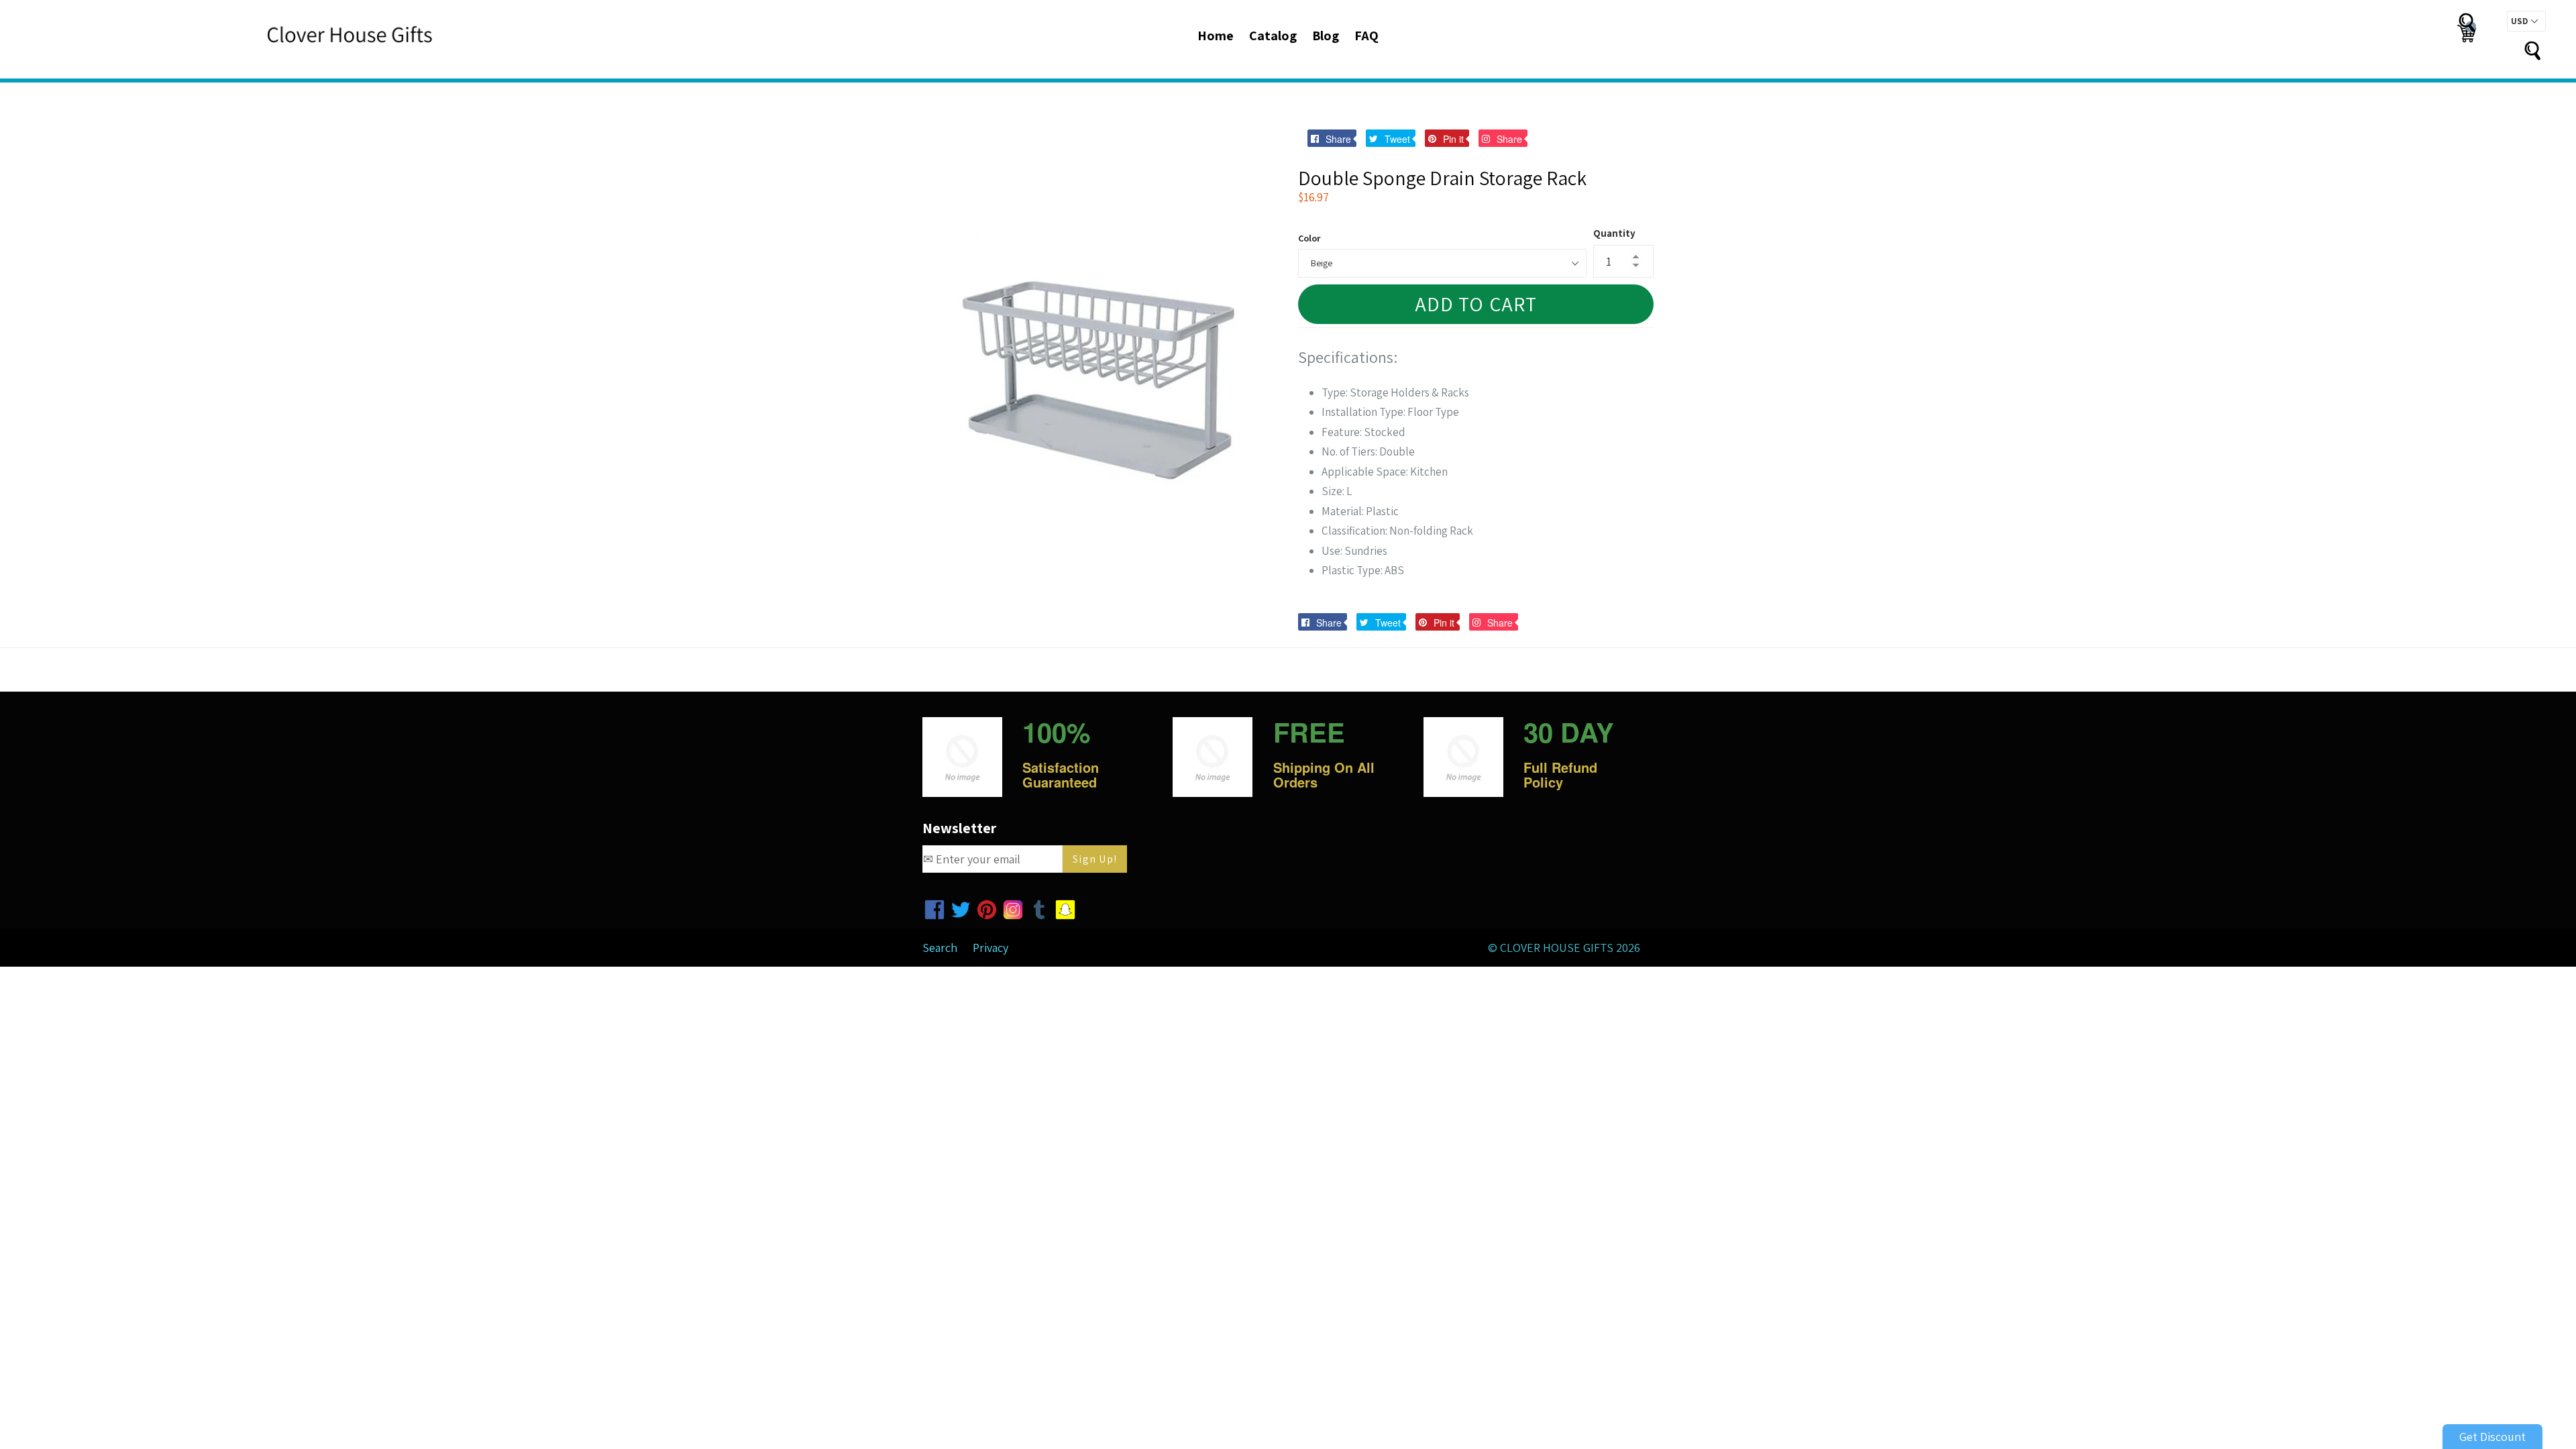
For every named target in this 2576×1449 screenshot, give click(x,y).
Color (1309, 238)
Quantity (1614, 233)
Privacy (990, 948)
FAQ (1366, 36)
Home (1216, 36)
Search (940, 948)
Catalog (1273, 36)
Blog (1326, 36)
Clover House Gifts (1557, 948)
